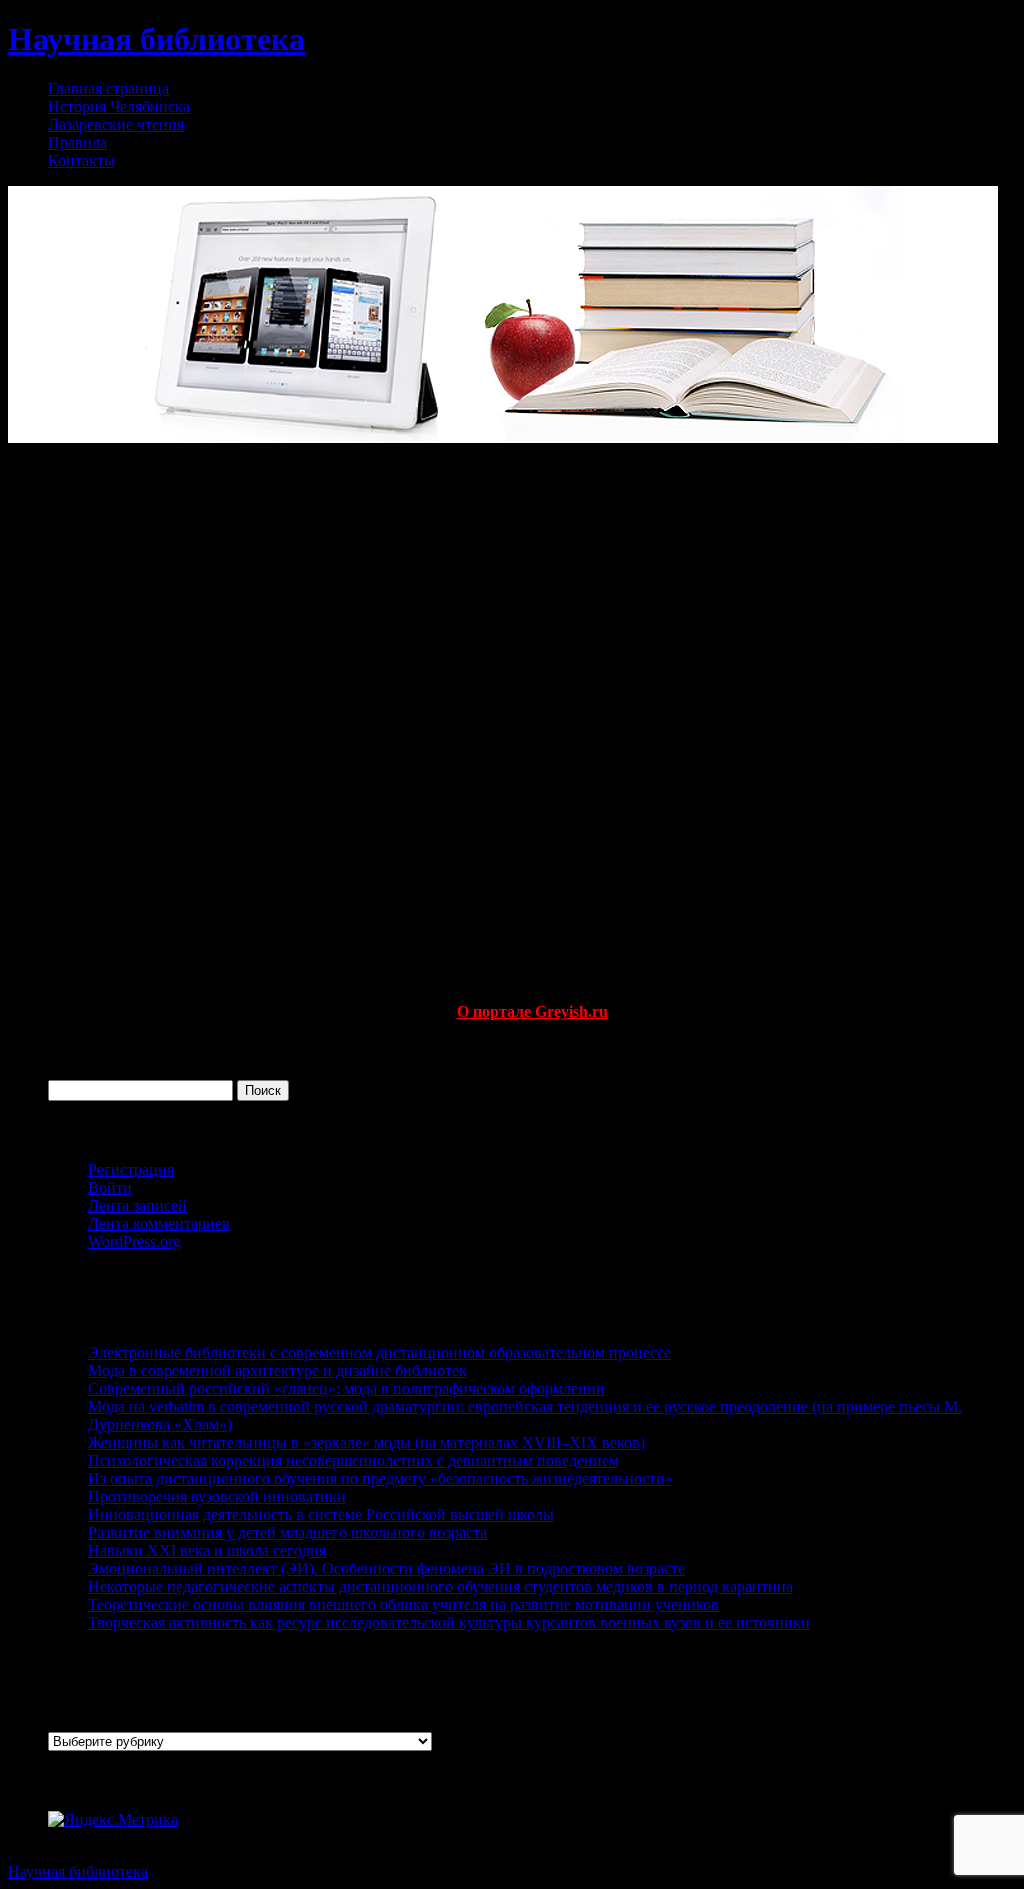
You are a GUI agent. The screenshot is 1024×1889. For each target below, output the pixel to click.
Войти (110, 1187)
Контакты (81, 160)
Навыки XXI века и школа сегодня (207, 1550)
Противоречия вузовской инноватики (217, 1496)
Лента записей (137, 1205)
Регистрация (131, 1169)
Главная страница (108, 88)
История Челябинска (119, 106)
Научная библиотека (156, 39)
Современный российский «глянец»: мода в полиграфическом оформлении (346, 1388)
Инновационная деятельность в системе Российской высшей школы (321, 1514)
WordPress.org (134, 1241)
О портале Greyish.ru (532, 1011)
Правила (77, 142)
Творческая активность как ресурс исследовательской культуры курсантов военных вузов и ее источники (449, 1622)
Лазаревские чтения (116, 124)
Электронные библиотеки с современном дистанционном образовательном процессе (379, 1352)
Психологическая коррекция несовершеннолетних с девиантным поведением (353, 1460)
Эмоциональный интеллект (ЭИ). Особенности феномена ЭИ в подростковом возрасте (386, 1568)
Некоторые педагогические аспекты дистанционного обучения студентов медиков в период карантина (440, 1586)
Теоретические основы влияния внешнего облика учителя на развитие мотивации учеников (403, 1604)
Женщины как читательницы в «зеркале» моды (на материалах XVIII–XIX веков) (366, 1442)
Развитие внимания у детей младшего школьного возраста (287, 1532)
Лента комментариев (159, 1223)
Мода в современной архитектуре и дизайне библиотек (277, 1370)
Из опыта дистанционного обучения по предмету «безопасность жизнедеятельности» (380, 1478)
